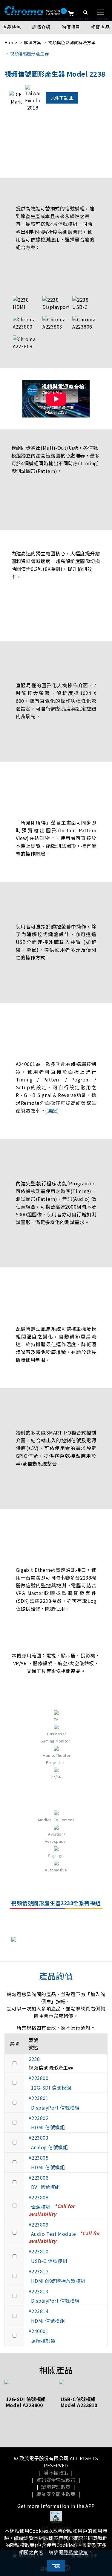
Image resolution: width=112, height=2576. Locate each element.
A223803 (39, 2138)
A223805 (39, 2158)
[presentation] (49, 2430)
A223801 (39, 2098)
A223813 (39, 2291)
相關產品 (100, 27)
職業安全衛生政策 (56, 2494)
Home (11, 42)
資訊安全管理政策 (56, 2480)
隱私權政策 (56, 2472)
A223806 (39, 2178)
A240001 (39, 2331)
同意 (56, 2566)
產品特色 (12, 27)
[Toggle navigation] (101, 12)
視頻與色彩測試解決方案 (72, 42)
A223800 (39, 2078)
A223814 (39, 2311)
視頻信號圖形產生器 (29, 53)
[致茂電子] (32, 10)
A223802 (39, 2118)
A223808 (39, 2197)
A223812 (39, 2271)
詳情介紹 (41, 27)
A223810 (39, 2251)
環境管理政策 (56, 2487)
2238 (34, 2059)
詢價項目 (71, 27)
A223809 (39, 2224)
